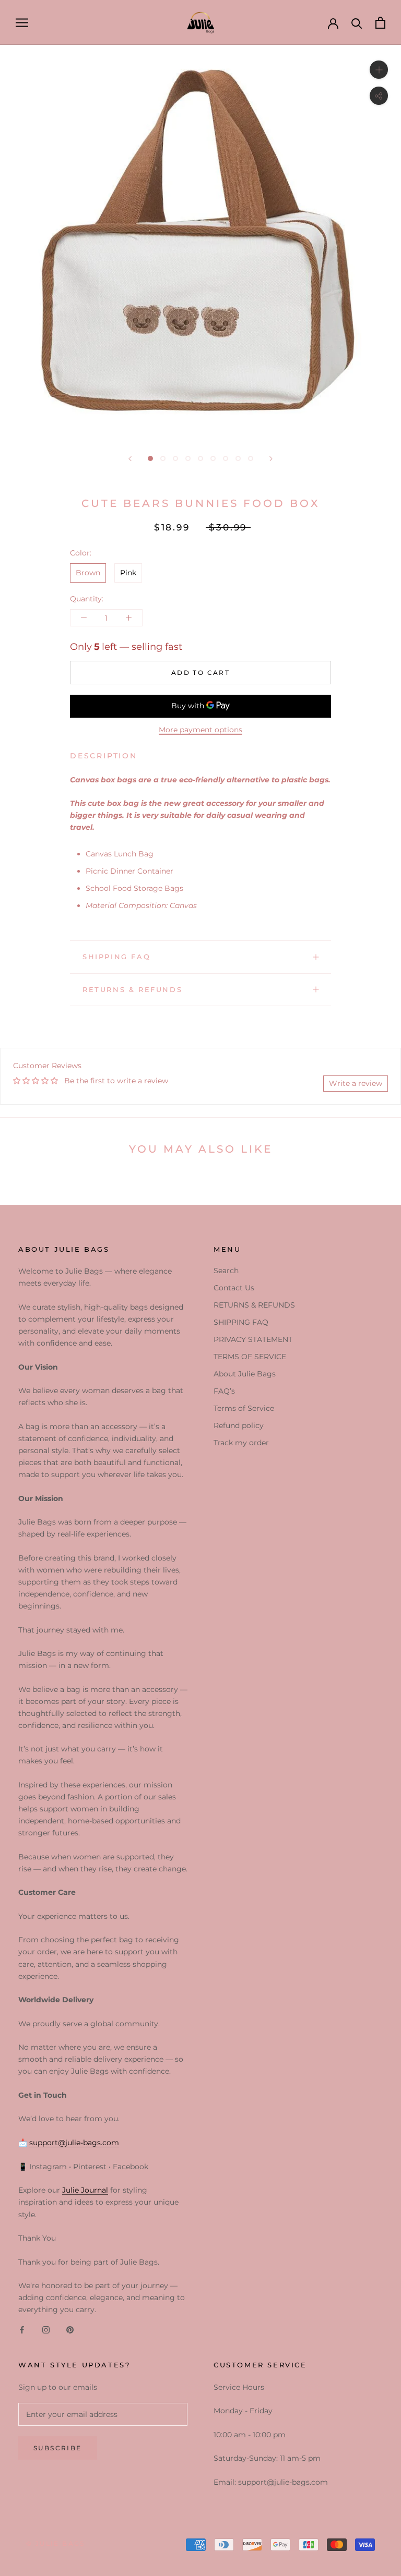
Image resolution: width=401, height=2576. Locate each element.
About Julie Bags (245, 1374)
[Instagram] (46, 2330)
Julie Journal (85, 2190)
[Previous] (130, 459)
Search (226, 1271)
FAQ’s (224, 1391)
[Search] (357, 23)
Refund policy (239, 1425)
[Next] (271, 459)
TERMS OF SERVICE (250, 1357)
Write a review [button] (356, 1083)
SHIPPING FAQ (116, 957)
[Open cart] (380, 23)
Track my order (241, 1443)
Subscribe (58, 2448)
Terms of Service (244, 1408)
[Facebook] (22, 2330)
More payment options (200, 730)
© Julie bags (56, 2543)
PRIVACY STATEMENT (253, 1339)
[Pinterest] (70, 2330)
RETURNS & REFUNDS (132, 989)
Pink (128, 573)
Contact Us (234, 1288)
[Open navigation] (22, 23)
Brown (88, 573)
